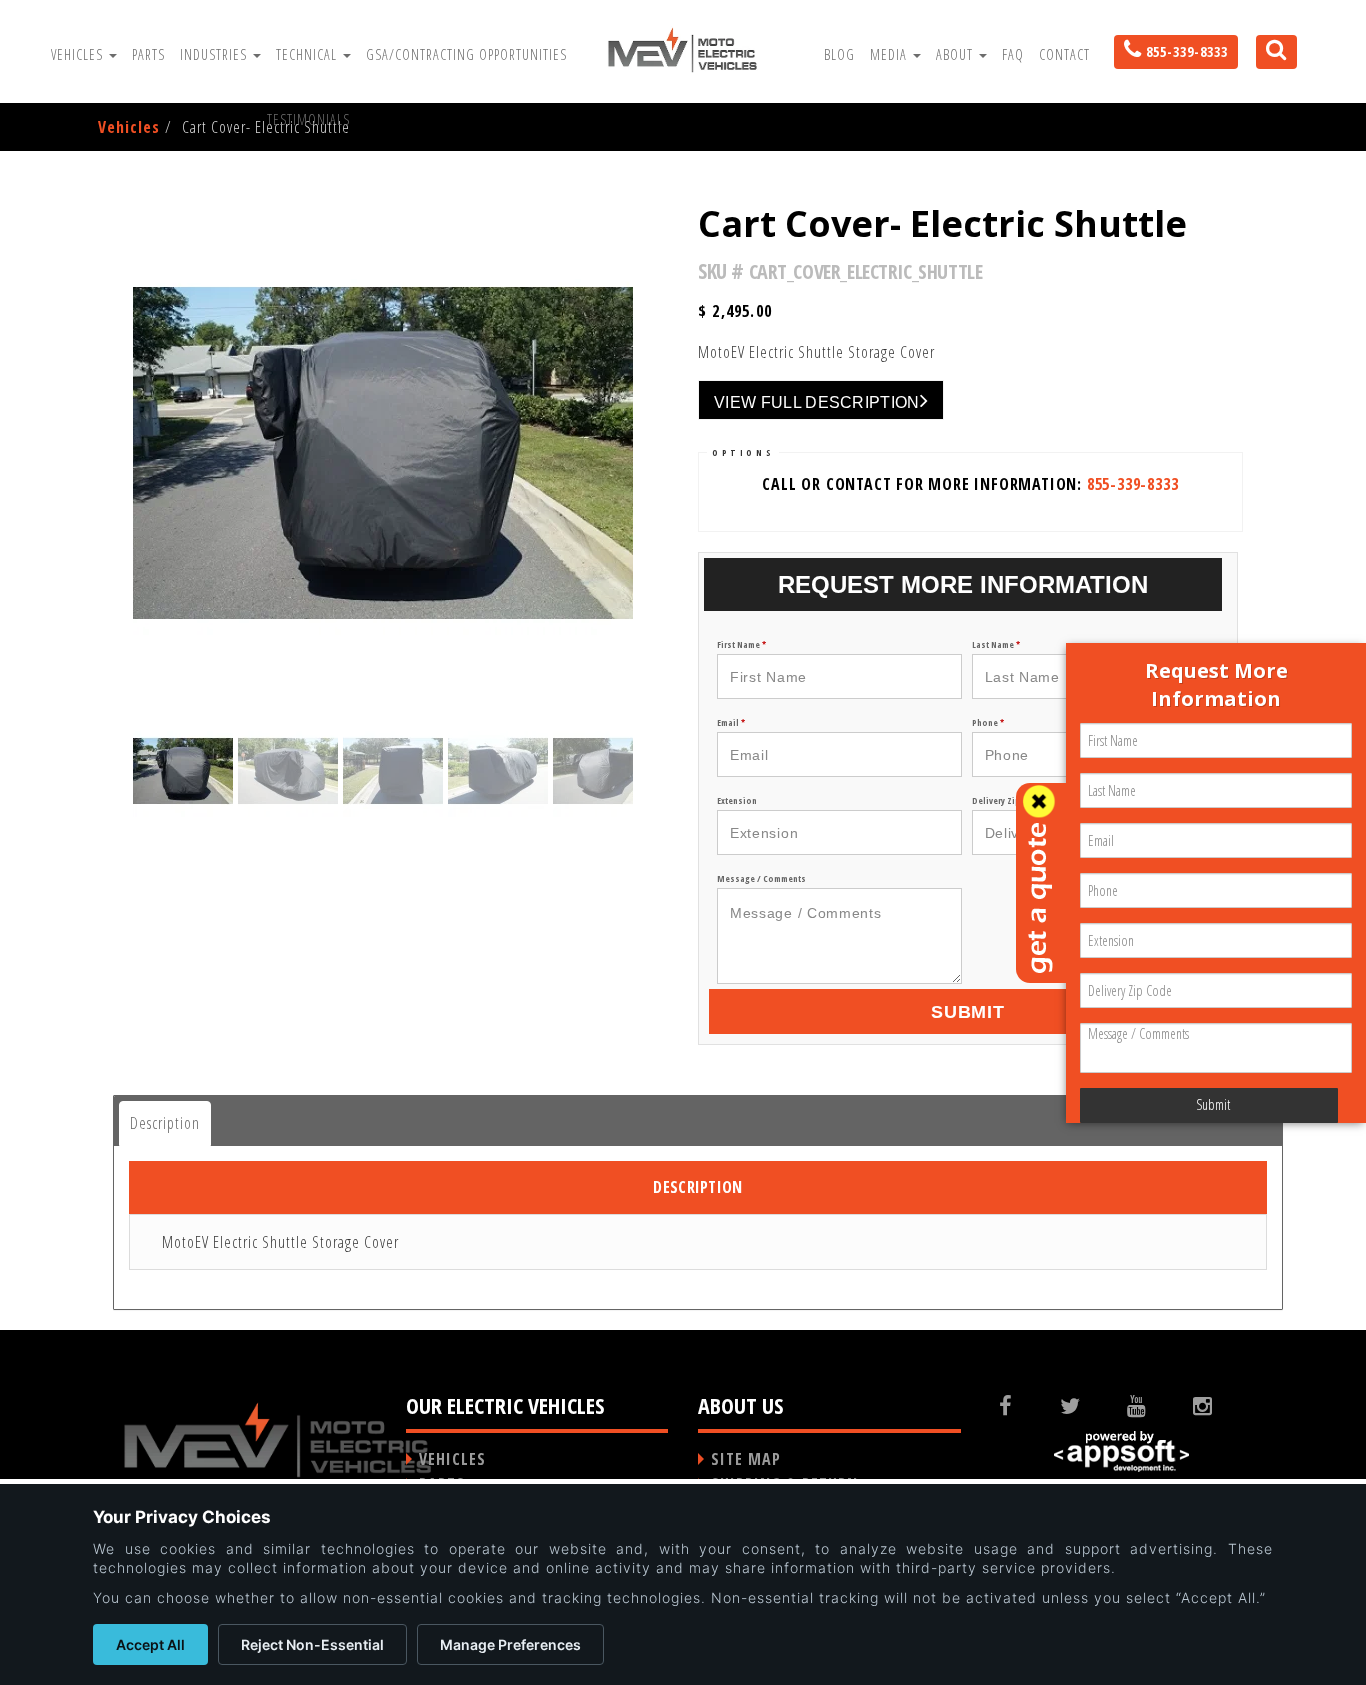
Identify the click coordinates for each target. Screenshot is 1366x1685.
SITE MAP (746, 1459)
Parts (148, 54)
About (956, 54)
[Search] (1269, 67)
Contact (1064, 54)
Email (731, 722)
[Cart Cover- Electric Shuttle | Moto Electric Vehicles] (683, 50)
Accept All (150, 1644)
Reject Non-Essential (312, 1644)
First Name (741, 644)
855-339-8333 (1133, 484)
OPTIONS (743, 452)
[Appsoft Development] (1122, 1451)
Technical (308, 54)
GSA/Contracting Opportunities (466, 54)
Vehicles (79, 54)
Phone (988, 722)
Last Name (996, 644)
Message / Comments (761, 878)
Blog (839, 54)
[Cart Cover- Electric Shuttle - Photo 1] (383, 453)
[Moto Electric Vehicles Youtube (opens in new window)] (1152, 1405)
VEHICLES (452, 1459)
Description (165, 1123)
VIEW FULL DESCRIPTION (817, 402)
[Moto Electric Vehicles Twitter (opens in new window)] (1085, 1405)
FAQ (1013, 54)
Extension (737, 800)
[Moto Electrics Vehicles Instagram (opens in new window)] (1219, 1405)
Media (890, 54)
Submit (968, 1012)
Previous (72, 809)
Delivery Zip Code (1010, 800)
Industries (215, 54)
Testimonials (308, 119)
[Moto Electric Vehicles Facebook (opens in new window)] (1021, 1405)
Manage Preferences (510, 1644)
